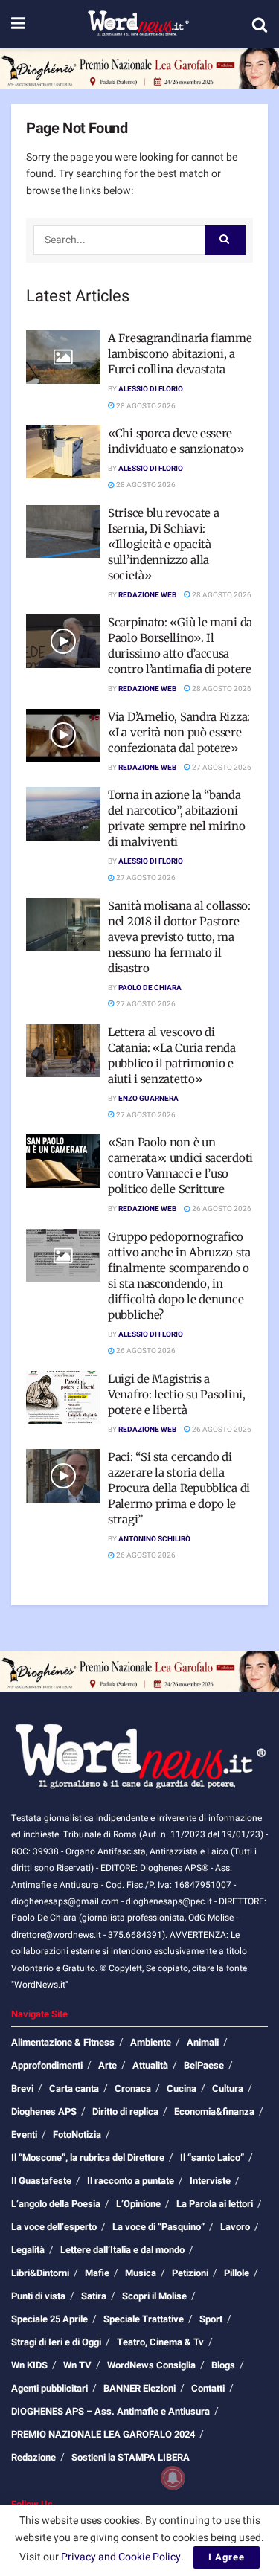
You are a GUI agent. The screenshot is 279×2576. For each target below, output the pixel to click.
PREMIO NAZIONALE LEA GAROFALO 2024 (103, 2434)
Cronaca (133, 2088)
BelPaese (204, 2065)
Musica (141, 2273)
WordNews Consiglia (151, 2365)
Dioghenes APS (44, 2111)
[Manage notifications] (173, 2478)
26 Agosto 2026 (221, 1209)
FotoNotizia (77, 2135)
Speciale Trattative (144, 2319)
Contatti (208, 2388)
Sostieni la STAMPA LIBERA (131, 2457)
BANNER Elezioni (139, 2388)
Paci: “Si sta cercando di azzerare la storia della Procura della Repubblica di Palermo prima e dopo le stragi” (179, 1488)
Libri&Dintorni (40, 2273)
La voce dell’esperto (54, 2227)
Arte (108, 2065)
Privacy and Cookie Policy (121, 2557)
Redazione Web (147, 595)
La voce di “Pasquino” (158, 2227)
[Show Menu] (18, 24)
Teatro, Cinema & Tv (160, 2342)
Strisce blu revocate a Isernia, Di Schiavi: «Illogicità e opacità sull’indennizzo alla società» (163, 544)
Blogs (223, 2365)
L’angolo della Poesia (56, 2204)
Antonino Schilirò (154, 1539)
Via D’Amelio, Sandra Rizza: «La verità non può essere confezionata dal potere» (179, 732)
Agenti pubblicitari (49, 2388)
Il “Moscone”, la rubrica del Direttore (88, 2158)
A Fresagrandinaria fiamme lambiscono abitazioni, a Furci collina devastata (180, 354)
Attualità (150, 2065)
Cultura (228, 2088)
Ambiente (151, 2042)
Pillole (237, 2273)
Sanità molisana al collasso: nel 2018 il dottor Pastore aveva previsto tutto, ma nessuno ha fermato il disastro (179, 937)
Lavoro (235, 2227)
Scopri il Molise (154, 2296)
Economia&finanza (214, 2111)
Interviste (210, 2181)
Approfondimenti (47, 2065)
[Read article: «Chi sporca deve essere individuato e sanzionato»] (63, 452)
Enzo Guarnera (148, 1099)
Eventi (24, 2135)
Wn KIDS (29, 2365)
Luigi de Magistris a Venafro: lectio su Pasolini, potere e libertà (177, 1394)
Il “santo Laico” (212, 2158)
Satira (94, 2296)
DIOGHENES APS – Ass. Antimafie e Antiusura (110, 2411)
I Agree (227, 2557)
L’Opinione (138, 2204)
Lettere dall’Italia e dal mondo (122, 2250)
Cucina (182, 2088)
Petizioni (190, 2273)
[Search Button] (260, 25)
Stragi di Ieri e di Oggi (56, 2342)
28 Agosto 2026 (145, 406)
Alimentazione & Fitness (63, 2042)
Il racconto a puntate (131, 2181)
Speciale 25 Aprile (49, 2319)
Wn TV (77, 2365)
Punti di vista (38, 2296)
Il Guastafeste (41, 2181)
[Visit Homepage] (138, 25)
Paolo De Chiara (150, 988)
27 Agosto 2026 (221, 768)
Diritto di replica (125, 2111)
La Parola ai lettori (215, 2204)
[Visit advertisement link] (139, 69)
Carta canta (74, 2088)
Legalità (28, 2250)
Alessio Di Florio (151, 389)
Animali (203, 2042)
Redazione (33, 2457)
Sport (211, 2319)
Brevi (22, 2088)
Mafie (97, 2273)
